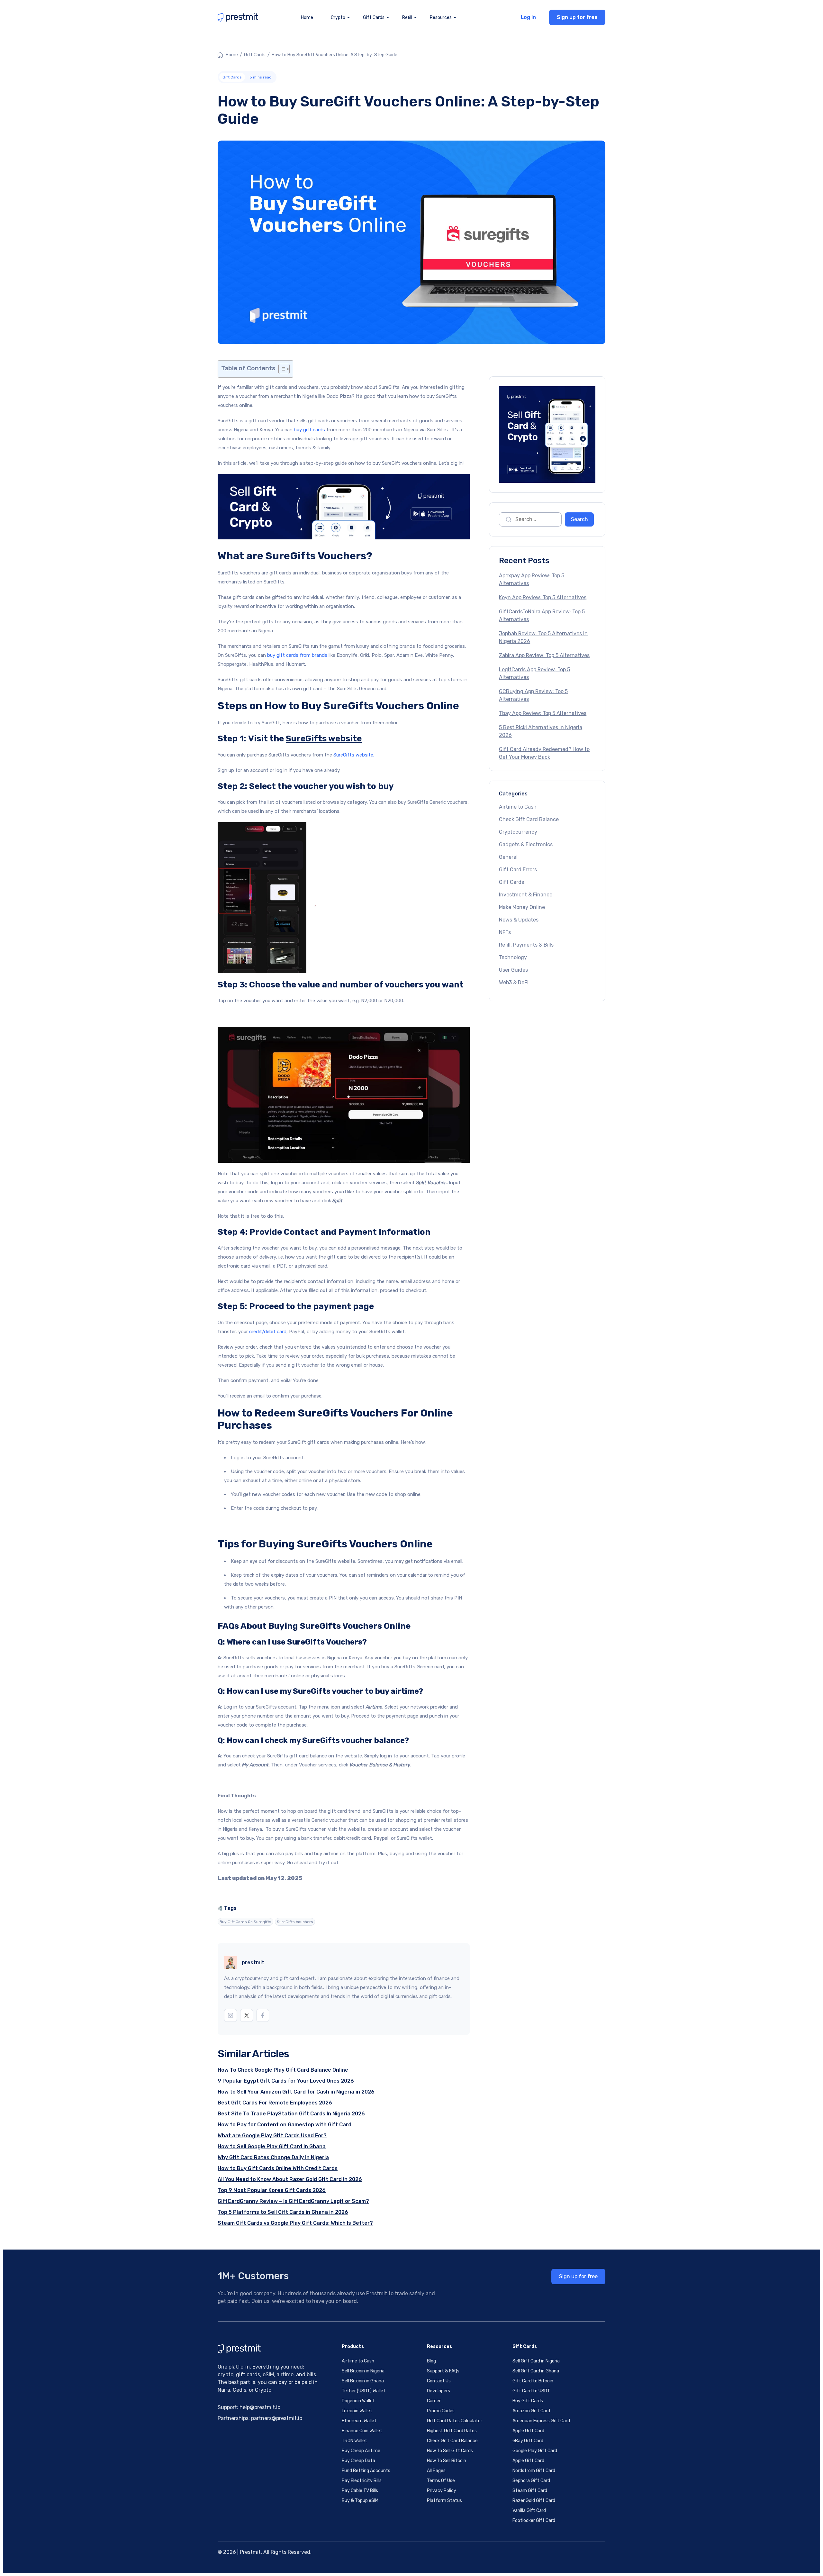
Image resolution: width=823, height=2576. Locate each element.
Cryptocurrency (518, 832)
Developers (439, 2391)
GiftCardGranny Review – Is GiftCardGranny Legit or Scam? (293, 2201)
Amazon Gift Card (531, 2411)
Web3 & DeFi (514, 982)
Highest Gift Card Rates (452, 2431)
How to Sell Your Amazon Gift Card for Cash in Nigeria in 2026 (296, 2092)
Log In (528, 17)
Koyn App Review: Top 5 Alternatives (543, 597)
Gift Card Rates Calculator (455, 2421)
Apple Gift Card (528, 2431)
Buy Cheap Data (358, 2461)
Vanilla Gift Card (529, 2511)
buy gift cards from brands (297, 655)
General (508, 857)
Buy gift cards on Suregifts (245, 1922)
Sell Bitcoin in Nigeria (363, 2371)
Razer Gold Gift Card (534, 2501)
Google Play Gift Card (535, 2451)
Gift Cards (255, 55)
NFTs (505, 932)
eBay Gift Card (528, 2441)
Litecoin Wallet (357, 2411)
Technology (513, 957)
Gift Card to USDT (531, 2391)
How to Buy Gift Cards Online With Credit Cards (278, 2168)
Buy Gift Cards (528, 2401)
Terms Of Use (441, 2481)
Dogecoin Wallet (358, 2401)
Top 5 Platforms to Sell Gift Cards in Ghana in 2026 (283, 2212)
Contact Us (439, 2381)
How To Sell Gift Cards (450, 2451)
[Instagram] (231, 2015)
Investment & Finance (526, 895)
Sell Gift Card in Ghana (536, 2371)
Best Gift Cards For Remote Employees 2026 (275, 2103)
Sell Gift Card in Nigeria (536, 2361)
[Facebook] (263, 2015)
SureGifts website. (354, 755)
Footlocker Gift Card (534, 2521)
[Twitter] (247, 2015)
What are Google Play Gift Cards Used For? (272, 2136)
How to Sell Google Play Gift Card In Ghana (272, 2146)
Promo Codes (441, 2411)
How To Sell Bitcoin (447, 2461)
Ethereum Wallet (359, 2421)
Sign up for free (577, 17)
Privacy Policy (442, 2491)
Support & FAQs (443, 2371)
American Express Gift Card (541, 2421)
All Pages (436, 2471)
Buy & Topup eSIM (360, 2501)
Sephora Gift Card (531, 2481)
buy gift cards (309, 430)
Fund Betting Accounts (366, 2471)
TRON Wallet (354, 2441)
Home (307, 18)
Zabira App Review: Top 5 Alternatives (544, 655)
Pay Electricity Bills (362, 2481)
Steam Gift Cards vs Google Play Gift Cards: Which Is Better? (295, 2223)
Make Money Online (522, 907)
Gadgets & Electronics (526, 844)
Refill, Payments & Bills (526, 945)
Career (434, 2401)
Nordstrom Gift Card (534, 2471)
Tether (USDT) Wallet (364, 2391)
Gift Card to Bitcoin (533, 2381)
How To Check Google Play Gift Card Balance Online (283, 2070)
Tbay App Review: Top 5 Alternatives (543, 713)
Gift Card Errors (518, 870)
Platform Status (444, 2501)
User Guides (513, 970)
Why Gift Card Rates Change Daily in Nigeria (273, 2157)
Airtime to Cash (518, 807)
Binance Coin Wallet (362, 2431)
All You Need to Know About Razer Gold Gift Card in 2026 (290, 2179)
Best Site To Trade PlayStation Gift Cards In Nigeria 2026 (291, 2114)
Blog (431, 2361)
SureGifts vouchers (295, 1922)
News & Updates (519, 920)
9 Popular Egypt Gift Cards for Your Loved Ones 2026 (286, 2081)
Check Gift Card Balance (529, 819)
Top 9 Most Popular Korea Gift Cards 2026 (272, 2190)
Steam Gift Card (530, 2491)
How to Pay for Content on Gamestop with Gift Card (285, 2125)
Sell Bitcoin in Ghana (363, 2381)
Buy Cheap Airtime (361, 2451)
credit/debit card (268, 1332)
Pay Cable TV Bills (360, 2491)
